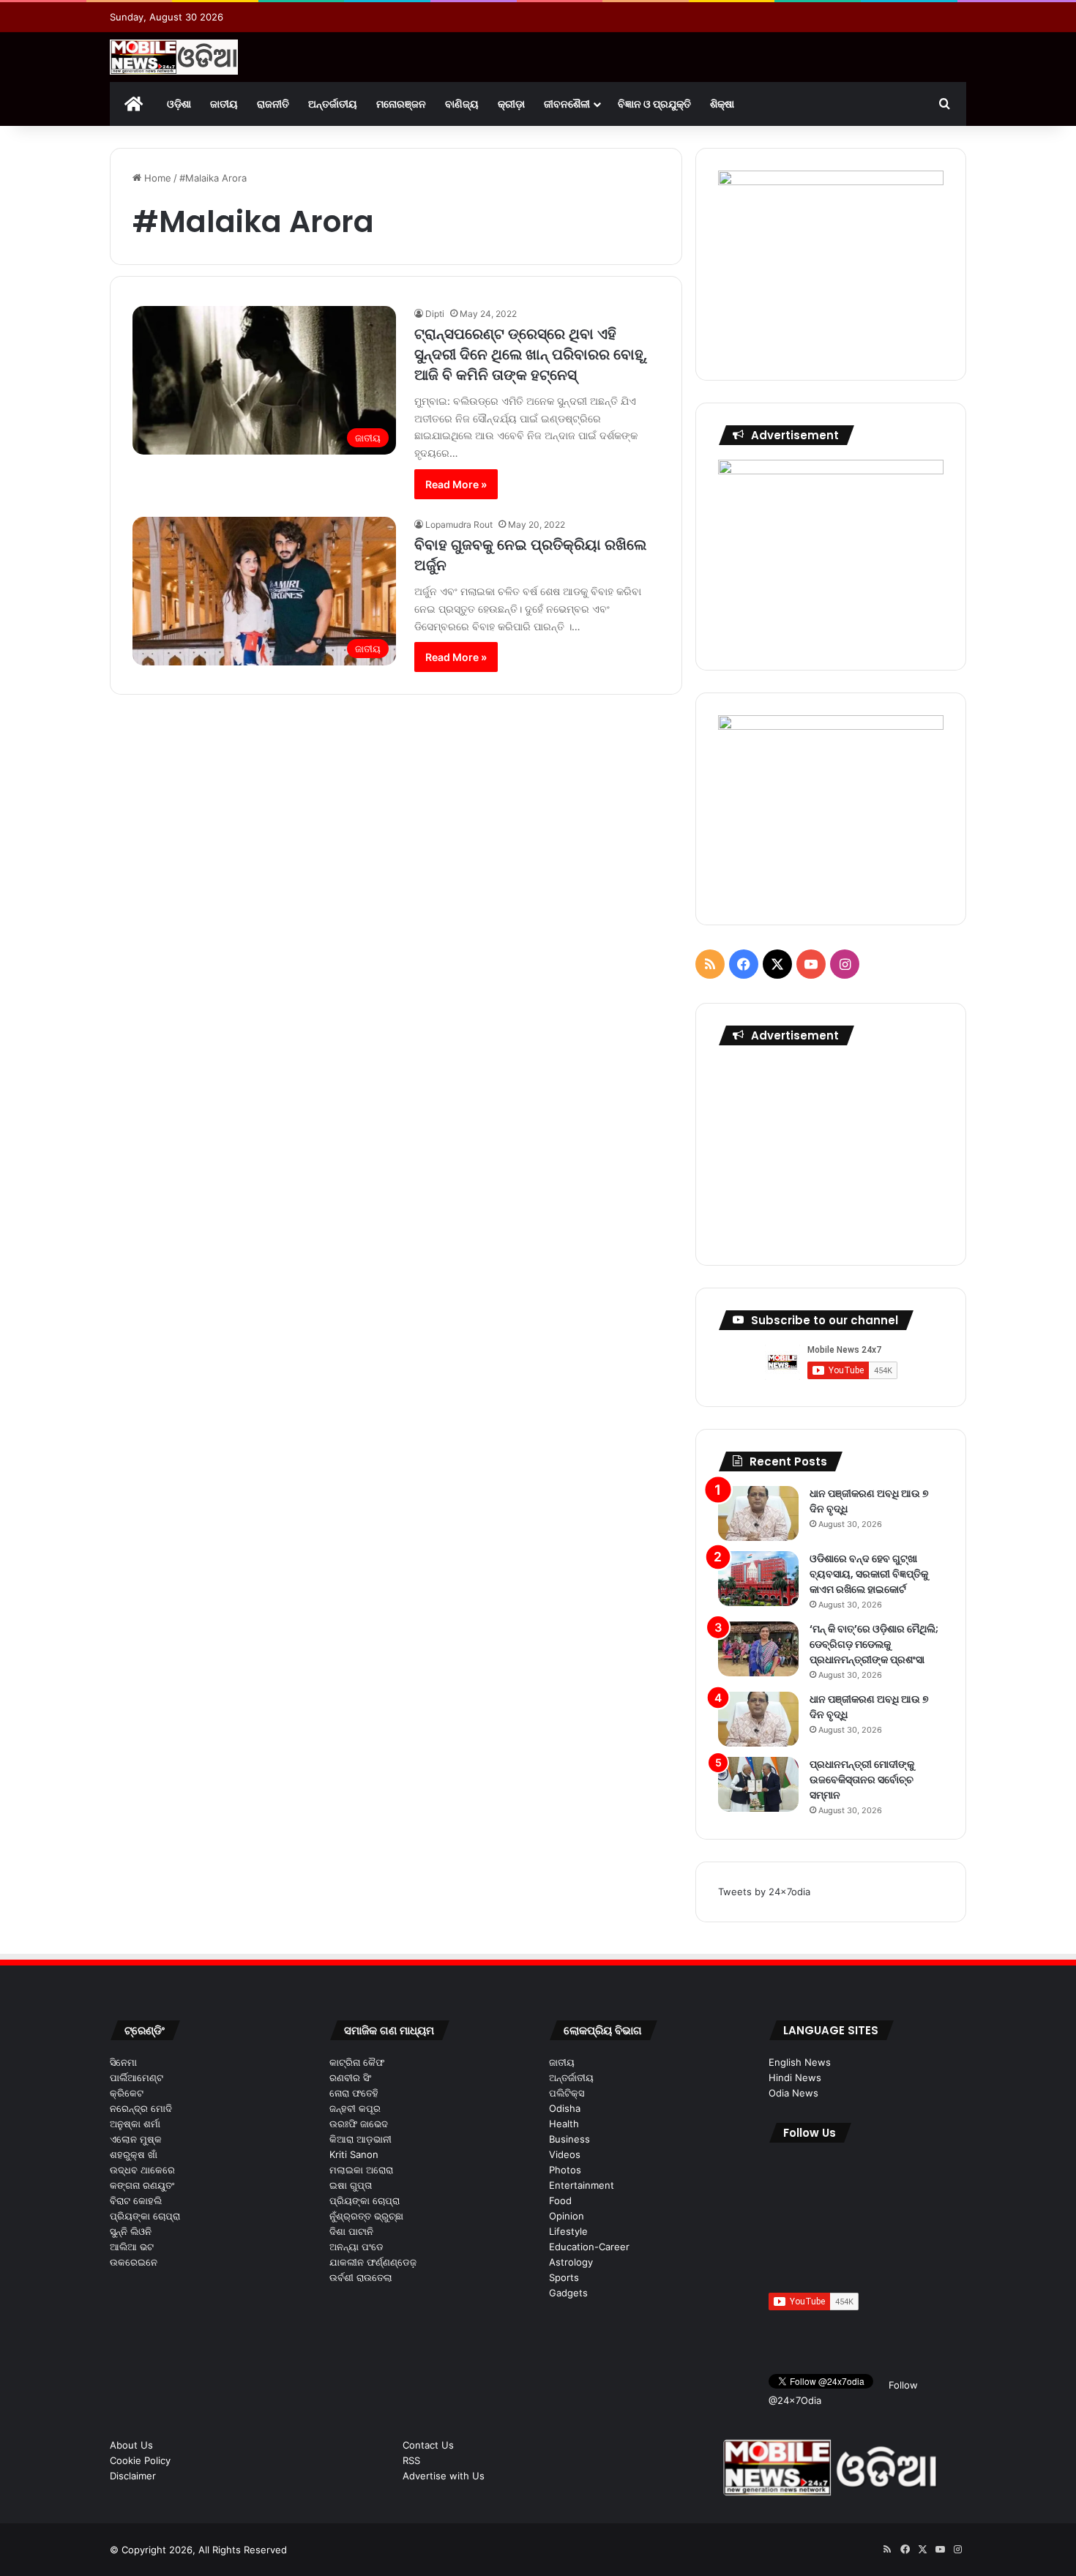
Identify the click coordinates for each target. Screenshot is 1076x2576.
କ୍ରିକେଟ (127, 2093)
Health (564, 2124)
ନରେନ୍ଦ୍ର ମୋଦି (141, 2108)
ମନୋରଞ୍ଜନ (401, 104)
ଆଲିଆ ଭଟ (132, 2247)
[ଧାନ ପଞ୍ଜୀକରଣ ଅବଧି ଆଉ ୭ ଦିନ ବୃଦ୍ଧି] (758, 1513)
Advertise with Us (444, 2476)
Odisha (565, 2108)
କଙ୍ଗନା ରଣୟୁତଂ (142, 2185)
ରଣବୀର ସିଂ (350, 2077)
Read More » (456, 484)
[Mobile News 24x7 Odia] (174, 57)
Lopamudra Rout (459, 524)
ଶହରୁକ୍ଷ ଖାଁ (134, 2154)
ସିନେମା (123, 2062)
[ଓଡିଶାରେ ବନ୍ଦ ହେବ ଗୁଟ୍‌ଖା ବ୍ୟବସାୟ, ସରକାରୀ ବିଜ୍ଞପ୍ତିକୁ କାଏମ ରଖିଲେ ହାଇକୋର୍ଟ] (758, 1579)
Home (156, 178)
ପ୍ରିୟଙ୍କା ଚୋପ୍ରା (145, 2216)
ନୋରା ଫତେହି (354, 2093)
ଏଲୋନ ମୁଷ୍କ (136, 2139)
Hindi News (795, 2077)
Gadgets (568, 2293)
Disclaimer (133, 2476)
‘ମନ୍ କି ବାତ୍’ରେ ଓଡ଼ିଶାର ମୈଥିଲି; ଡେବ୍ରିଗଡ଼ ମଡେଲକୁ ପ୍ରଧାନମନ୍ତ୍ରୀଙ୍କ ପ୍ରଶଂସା (874, 1644)
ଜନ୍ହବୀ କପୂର (355, 2108)
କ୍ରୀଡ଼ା (511, 104)
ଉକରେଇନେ (134, 2262)
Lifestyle (568, 2231)
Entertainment (582, 2185)
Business (569, 2139)
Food (560, 2200)
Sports (564, 2277)
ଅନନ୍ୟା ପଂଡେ (356, 2247)
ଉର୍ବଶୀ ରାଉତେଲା (361, 2277)
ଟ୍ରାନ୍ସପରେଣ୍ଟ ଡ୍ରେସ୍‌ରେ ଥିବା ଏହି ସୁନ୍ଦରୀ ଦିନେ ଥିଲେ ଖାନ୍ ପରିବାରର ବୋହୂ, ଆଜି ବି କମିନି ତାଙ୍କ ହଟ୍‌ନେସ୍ (531, 354)
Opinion (567, 2216)
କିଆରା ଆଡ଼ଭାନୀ (360, 2139)
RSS (411, 2460)
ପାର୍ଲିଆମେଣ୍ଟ (137, 2077)
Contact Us (428, 2445)
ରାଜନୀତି (273, 104)
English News (800, 2062)
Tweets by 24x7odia (764, 1892)
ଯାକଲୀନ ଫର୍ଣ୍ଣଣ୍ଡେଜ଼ (373, 2262)
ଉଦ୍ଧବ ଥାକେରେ (142, 2170)
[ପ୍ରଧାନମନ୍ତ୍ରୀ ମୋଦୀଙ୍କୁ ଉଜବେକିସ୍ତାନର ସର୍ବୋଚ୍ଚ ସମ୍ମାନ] (758, 1784)
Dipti (435, 314)
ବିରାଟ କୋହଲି (136, 2200)
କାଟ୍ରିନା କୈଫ (357, 2062)
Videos (565, 2154)
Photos (565, 2170)
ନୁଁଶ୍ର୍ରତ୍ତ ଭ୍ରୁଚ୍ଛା (366, 2216)
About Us (131, 2445)
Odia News (793, 2093)
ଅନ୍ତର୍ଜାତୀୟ (333, 104)
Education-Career (589, 2247)
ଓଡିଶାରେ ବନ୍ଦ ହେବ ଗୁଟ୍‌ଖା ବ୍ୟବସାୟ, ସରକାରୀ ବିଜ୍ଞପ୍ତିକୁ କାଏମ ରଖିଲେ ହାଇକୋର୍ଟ (869, 1574)
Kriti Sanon (354, 2154)
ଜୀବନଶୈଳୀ (567, 104)
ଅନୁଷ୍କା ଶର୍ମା (135, 2124)
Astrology (571, 2262)
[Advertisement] (831, 1151)
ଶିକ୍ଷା (722, 104)
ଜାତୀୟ (224, 104)
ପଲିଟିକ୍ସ (567, 2093)
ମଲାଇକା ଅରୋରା (361, 2170)
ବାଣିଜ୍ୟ (462, 104)
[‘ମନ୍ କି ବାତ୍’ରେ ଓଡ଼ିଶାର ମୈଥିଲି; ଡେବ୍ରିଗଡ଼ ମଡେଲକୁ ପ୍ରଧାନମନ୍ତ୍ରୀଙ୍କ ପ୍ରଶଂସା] (758, 1649)
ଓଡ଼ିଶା (179, 104)
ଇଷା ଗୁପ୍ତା (351, 2185)
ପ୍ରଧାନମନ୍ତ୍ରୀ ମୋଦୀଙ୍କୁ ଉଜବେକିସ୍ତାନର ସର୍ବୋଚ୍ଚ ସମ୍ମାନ (862, 1780)
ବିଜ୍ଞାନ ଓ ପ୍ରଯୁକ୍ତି (654, 104)
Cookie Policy (140, 2460)
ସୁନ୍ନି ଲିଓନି (131, 2231)
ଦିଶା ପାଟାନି (351, 2231)
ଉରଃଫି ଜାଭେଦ (359, 2124)
